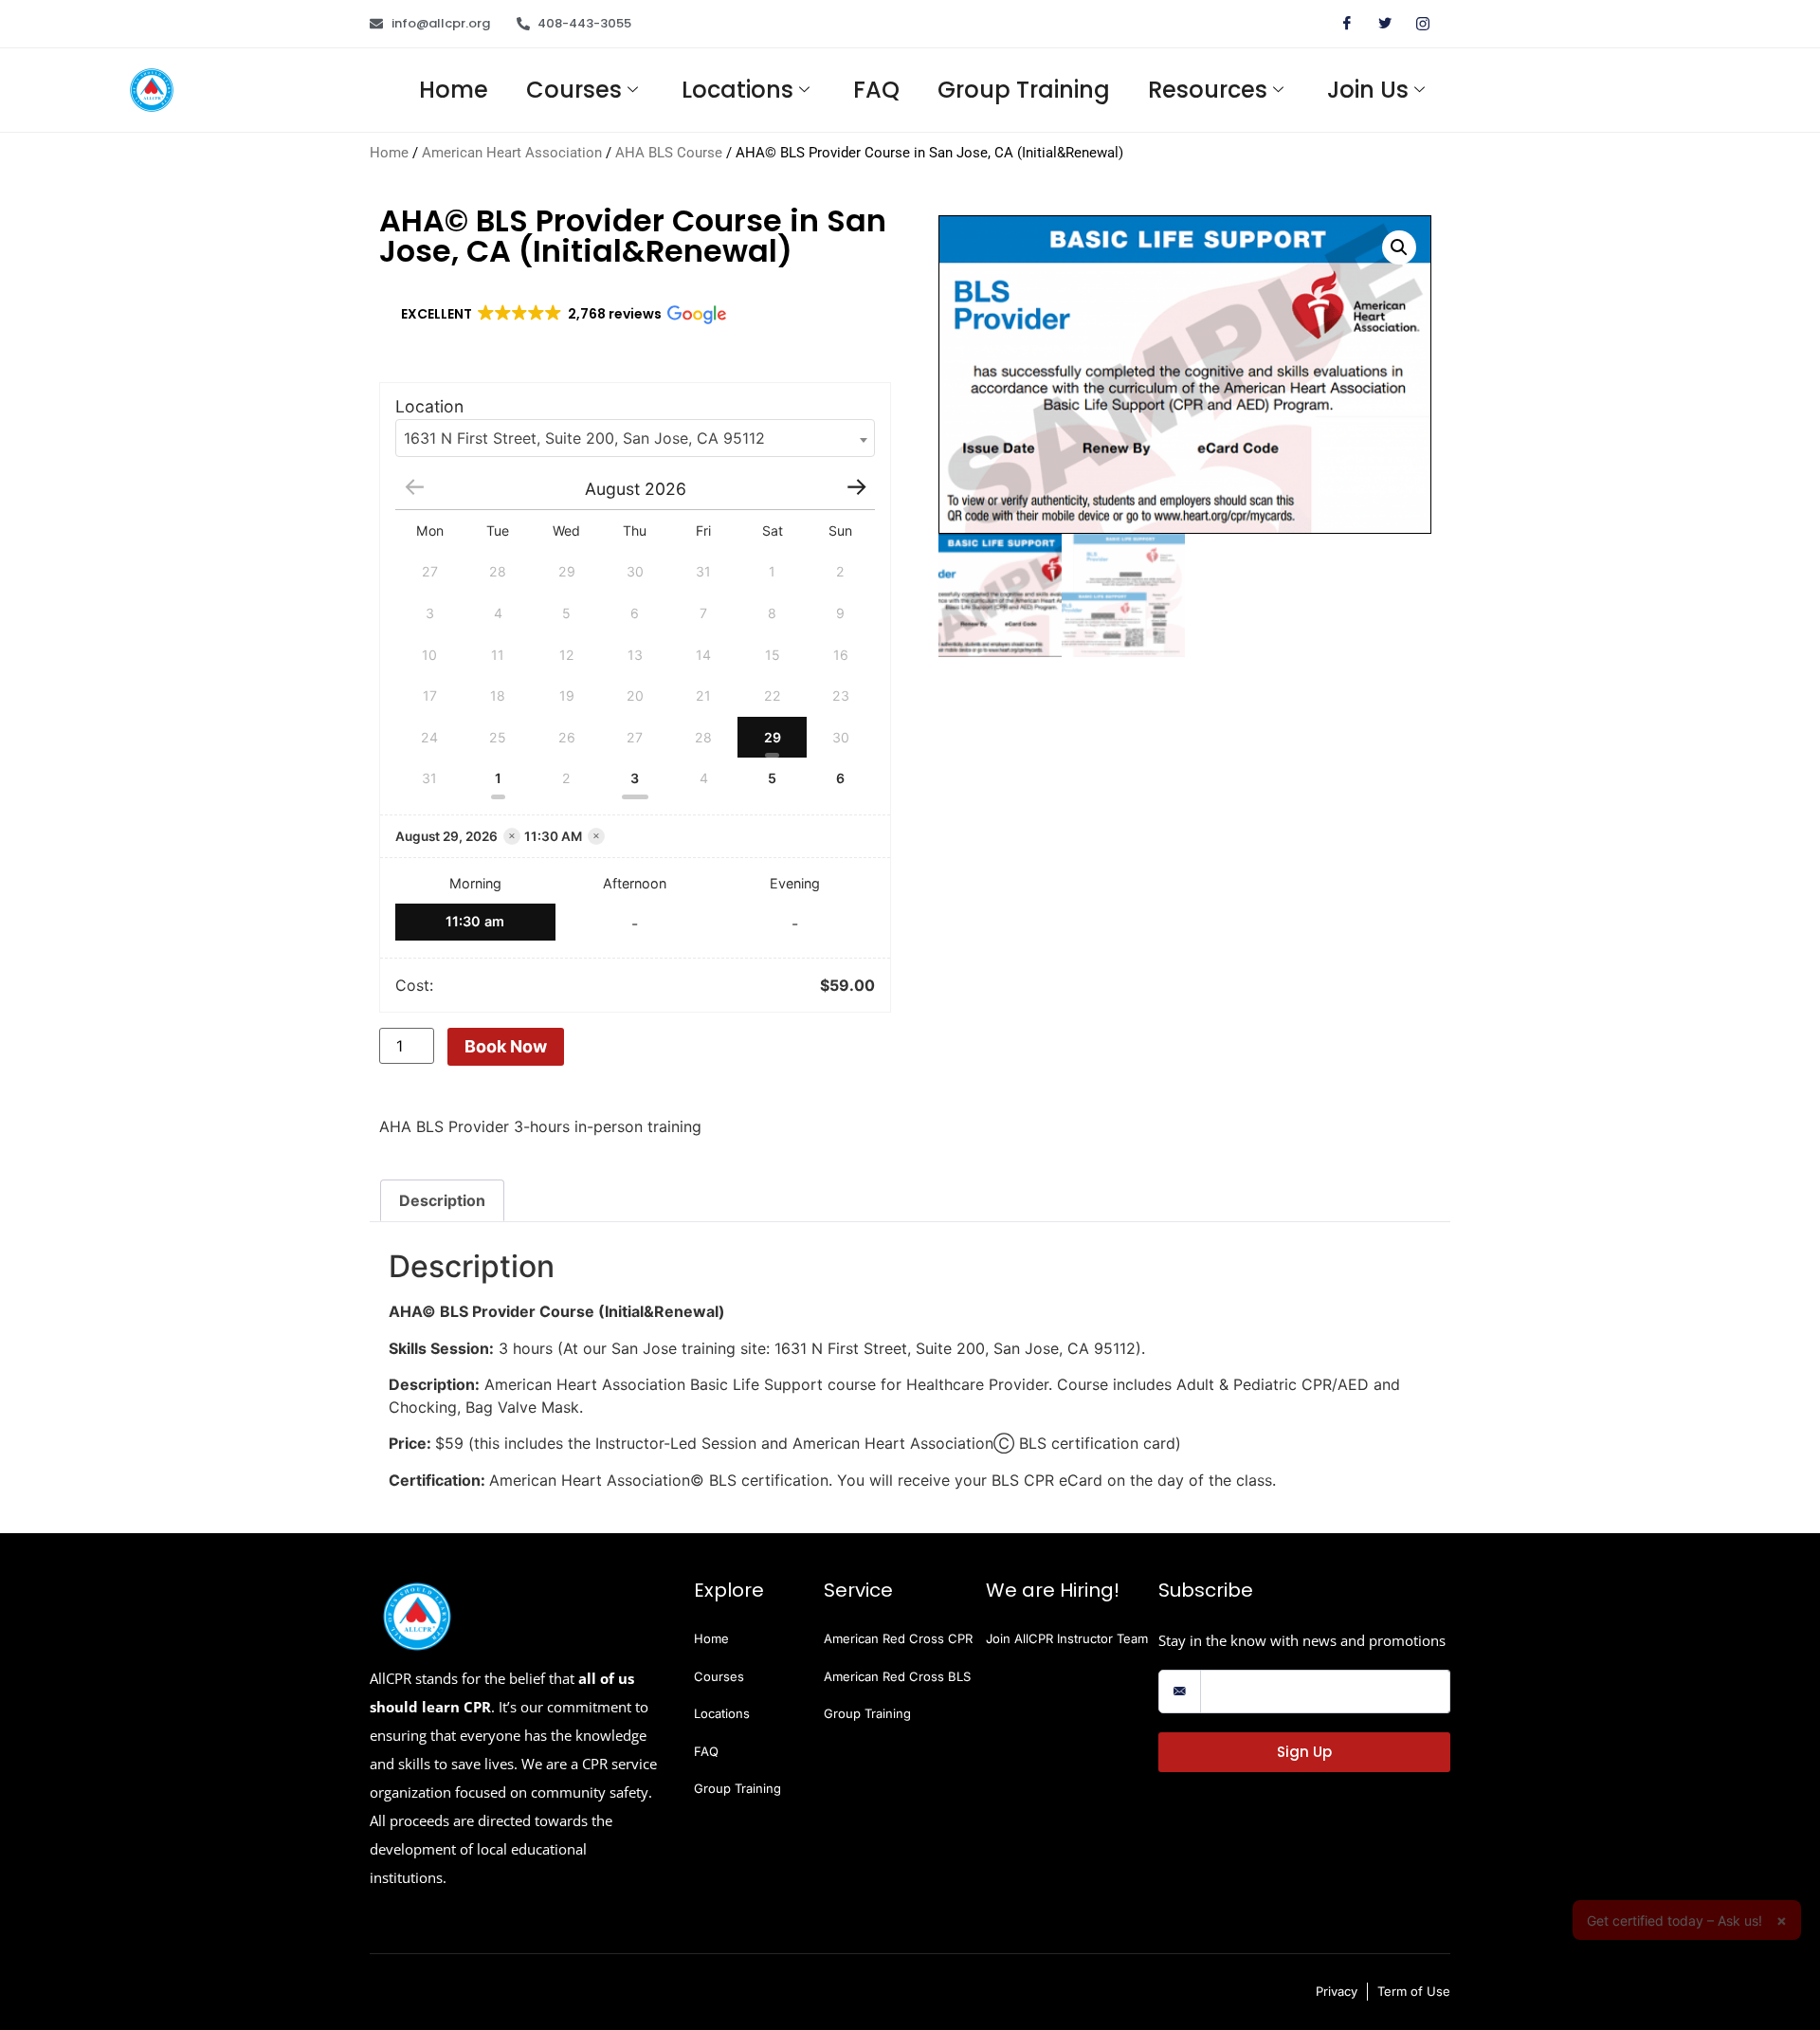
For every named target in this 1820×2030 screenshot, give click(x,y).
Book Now (506, 1046)
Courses (574, 90)
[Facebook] (1339, 24)
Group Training (1024, 90)
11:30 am (475, 921)
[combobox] (635, 438)
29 (773, 737)
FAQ (876, 90)
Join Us (1368, 90)
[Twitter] (1377, 24)
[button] (562, 315)
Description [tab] (442, 1200)
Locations (737, 90)
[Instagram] (1415, 24)
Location (429, 407)
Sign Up (1304, 1752)
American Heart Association (512, 153)
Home (454, 90)
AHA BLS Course (669, 153)
